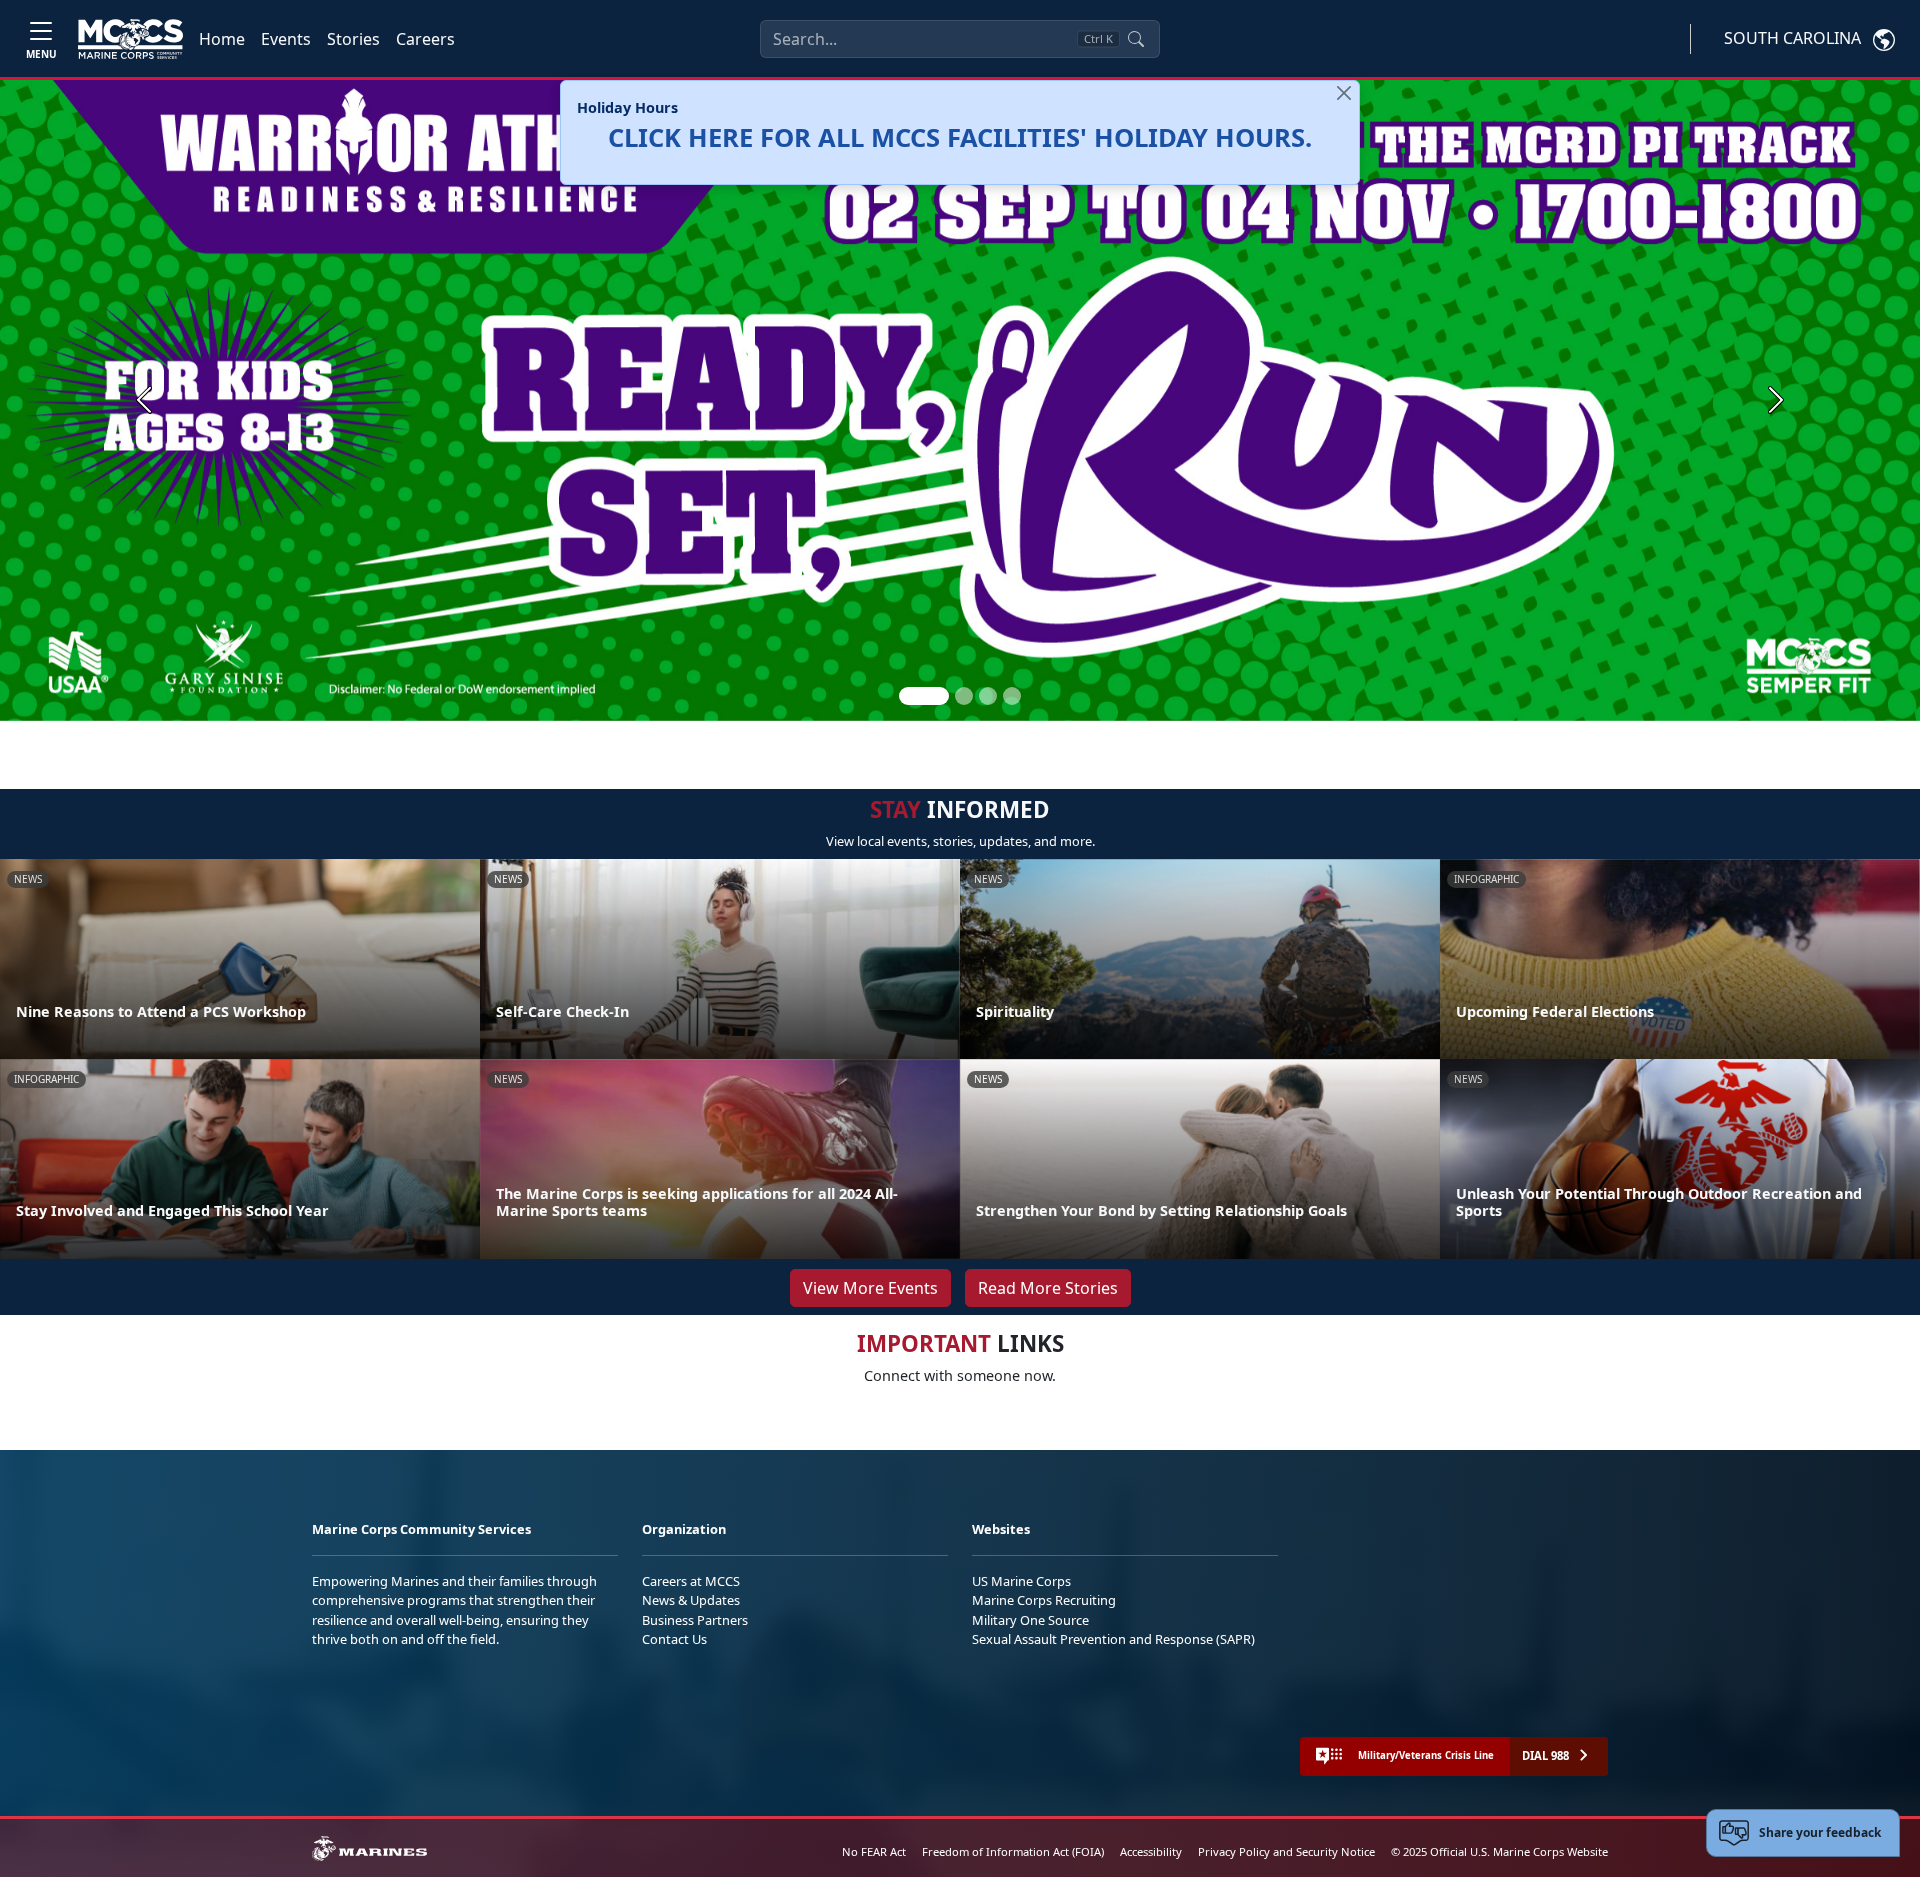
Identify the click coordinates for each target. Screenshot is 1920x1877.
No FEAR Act (874, 1851)
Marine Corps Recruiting (1044, 1600)
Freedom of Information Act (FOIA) (1013, 1851)
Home (222, 39)
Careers (425, 39)
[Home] (130, 39)
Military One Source (1030, 1620)
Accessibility (1151, 1851)
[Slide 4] (1012, 696)
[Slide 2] (964, 696)
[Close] (1344, 93)
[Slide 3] (988, 696)
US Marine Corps (1021, 1581)
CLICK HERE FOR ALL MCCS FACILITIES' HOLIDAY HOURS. (960, 137)
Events (286, 39)
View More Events (870, 1288)
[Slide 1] (924, 696)
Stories (353, 39)
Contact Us (674, 1639)
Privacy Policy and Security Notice (1286, 1851)
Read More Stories (1048, 1288)
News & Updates (691, 1600)
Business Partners (695, 1620)
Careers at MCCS (691, 1581)
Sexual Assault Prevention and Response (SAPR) (1113, 1639)
